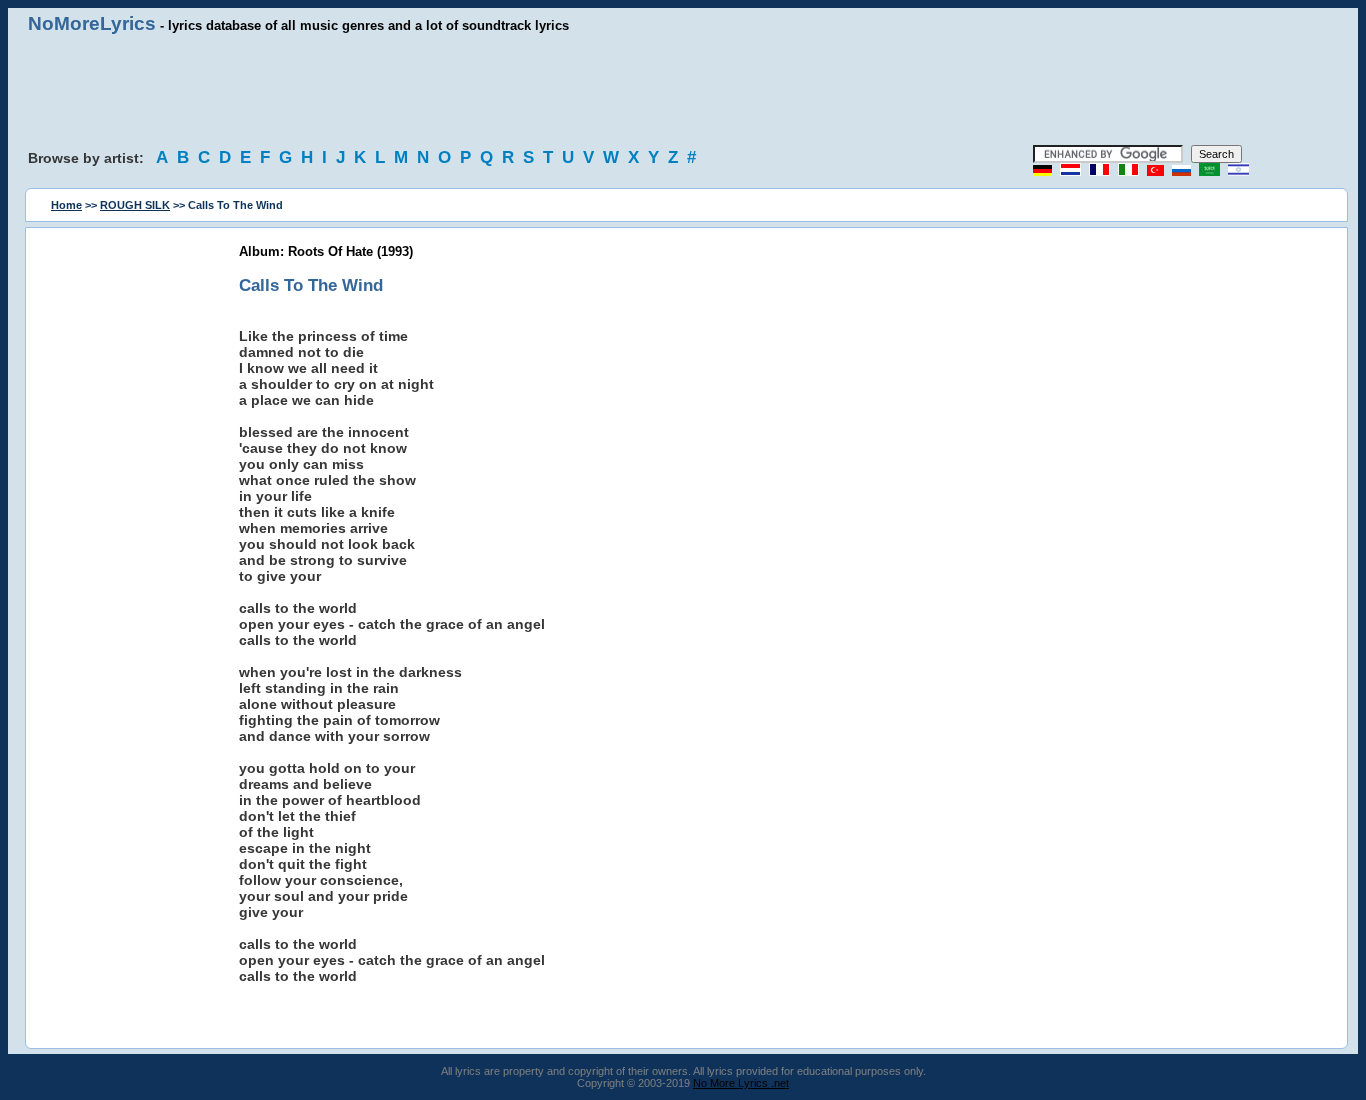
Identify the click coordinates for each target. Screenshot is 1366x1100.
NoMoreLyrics (92, 23)
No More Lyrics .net (741, 1083)
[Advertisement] (683, 90)
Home (66, 205)
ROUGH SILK (135, 205)
